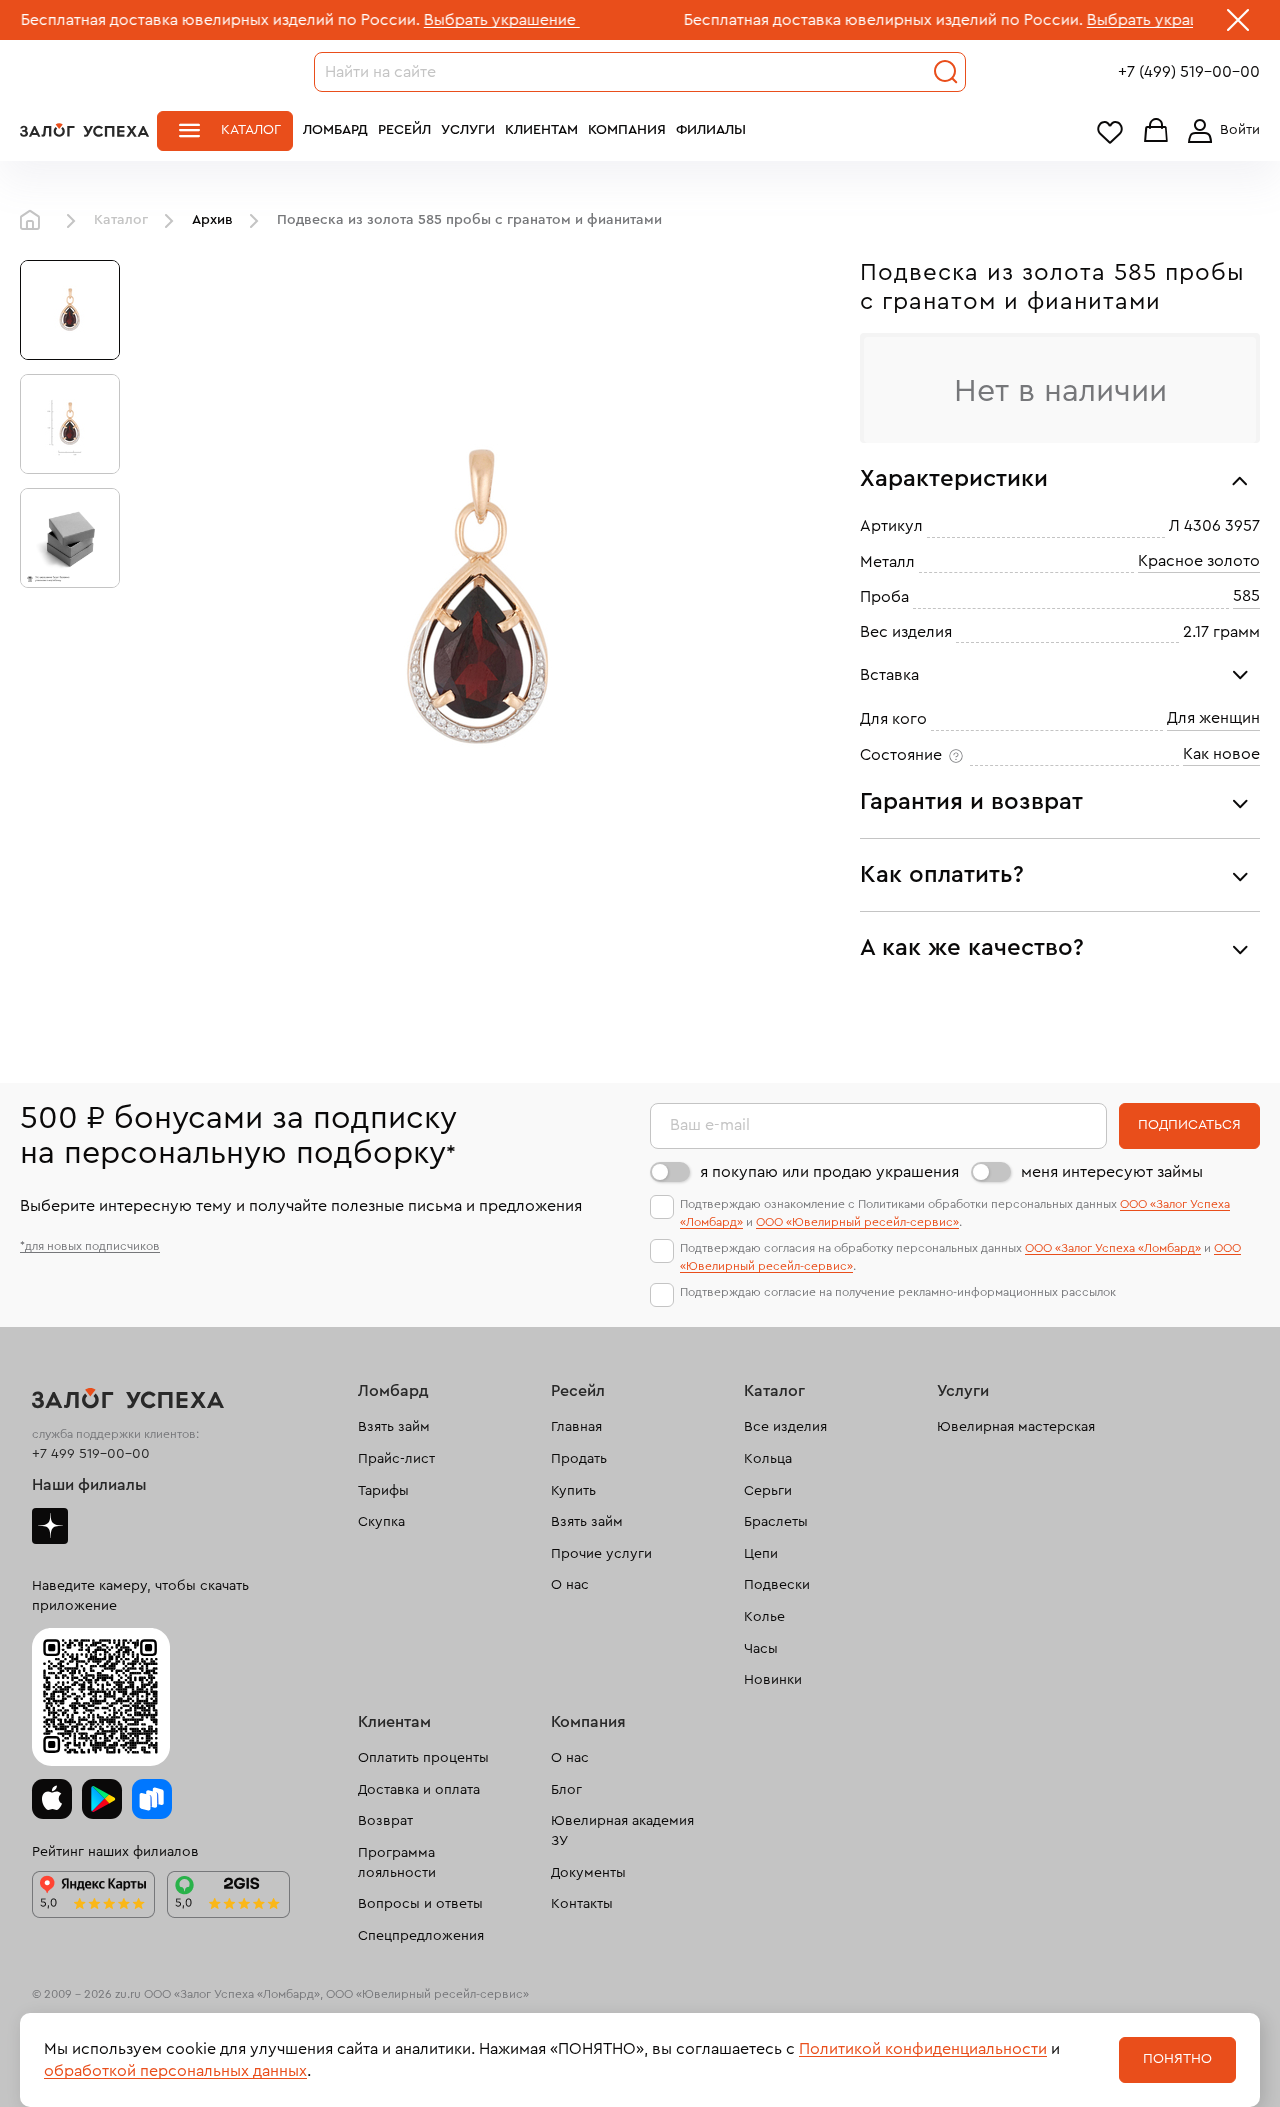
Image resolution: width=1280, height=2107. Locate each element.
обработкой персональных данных (175, 2071)
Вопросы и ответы (420, 1904)
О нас (570, 1585)
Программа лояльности (397, 1863)
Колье (764, 1617)
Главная (35, 221)
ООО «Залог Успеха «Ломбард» (1113, 1248)
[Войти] (1220, 131)
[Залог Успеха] (84, 130)
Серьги (768, 1491)
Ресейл (404, 130)
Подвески (777, 1585)
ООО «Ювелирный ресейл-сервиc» (857, 1222)
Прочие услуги (601, 1554)
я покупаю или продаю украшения (829, 1172)
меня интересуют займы (1112, 1172)
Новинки (773, 1680)
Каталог (251, 130)
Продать (579, 1459)
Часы (761, 1649)
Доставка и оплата (419, 1790)
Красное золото (1199, 561)
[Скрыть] (1238, 24)
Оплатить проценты (423, 1758)
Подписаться (1189, 1125)
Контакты (582, 1904)
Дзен (50, 1526)
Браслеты (776, 1522)
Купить (573, 1491)
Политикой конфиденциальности (923, 2049)
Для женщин (1213, 718)
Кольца (768, 1459)
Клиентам (541, 130)
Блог (566, 1790)
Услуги (468, 130)
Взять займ (394, 1427)
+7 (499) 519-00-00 (1189, 72)
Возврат (385, 1821)
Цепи (761, 1554)
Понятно (1177, 2059)
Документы (588, 1873)
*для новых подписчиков (90, 1246)
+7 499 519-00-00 (91, 1454)
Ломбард (335, 130)
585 (1246, 596)
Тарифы (383, 1491)
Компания (627, 130)
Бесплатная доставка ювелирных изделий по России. (823, 20)
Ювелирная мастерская (1016, 1427)
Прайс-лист (396, 1459)
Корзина (1156, 131)
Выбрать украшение (442, 20)
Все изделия (785, 1427)
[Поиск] (946, 72)
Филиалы (711, 130)
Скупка (381, 1522)
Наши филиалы (89, 1485)
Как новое (1221, 754)
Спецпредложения (421, 1936)
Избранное (1110, 131)
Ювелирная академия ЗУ (622, 1831)
